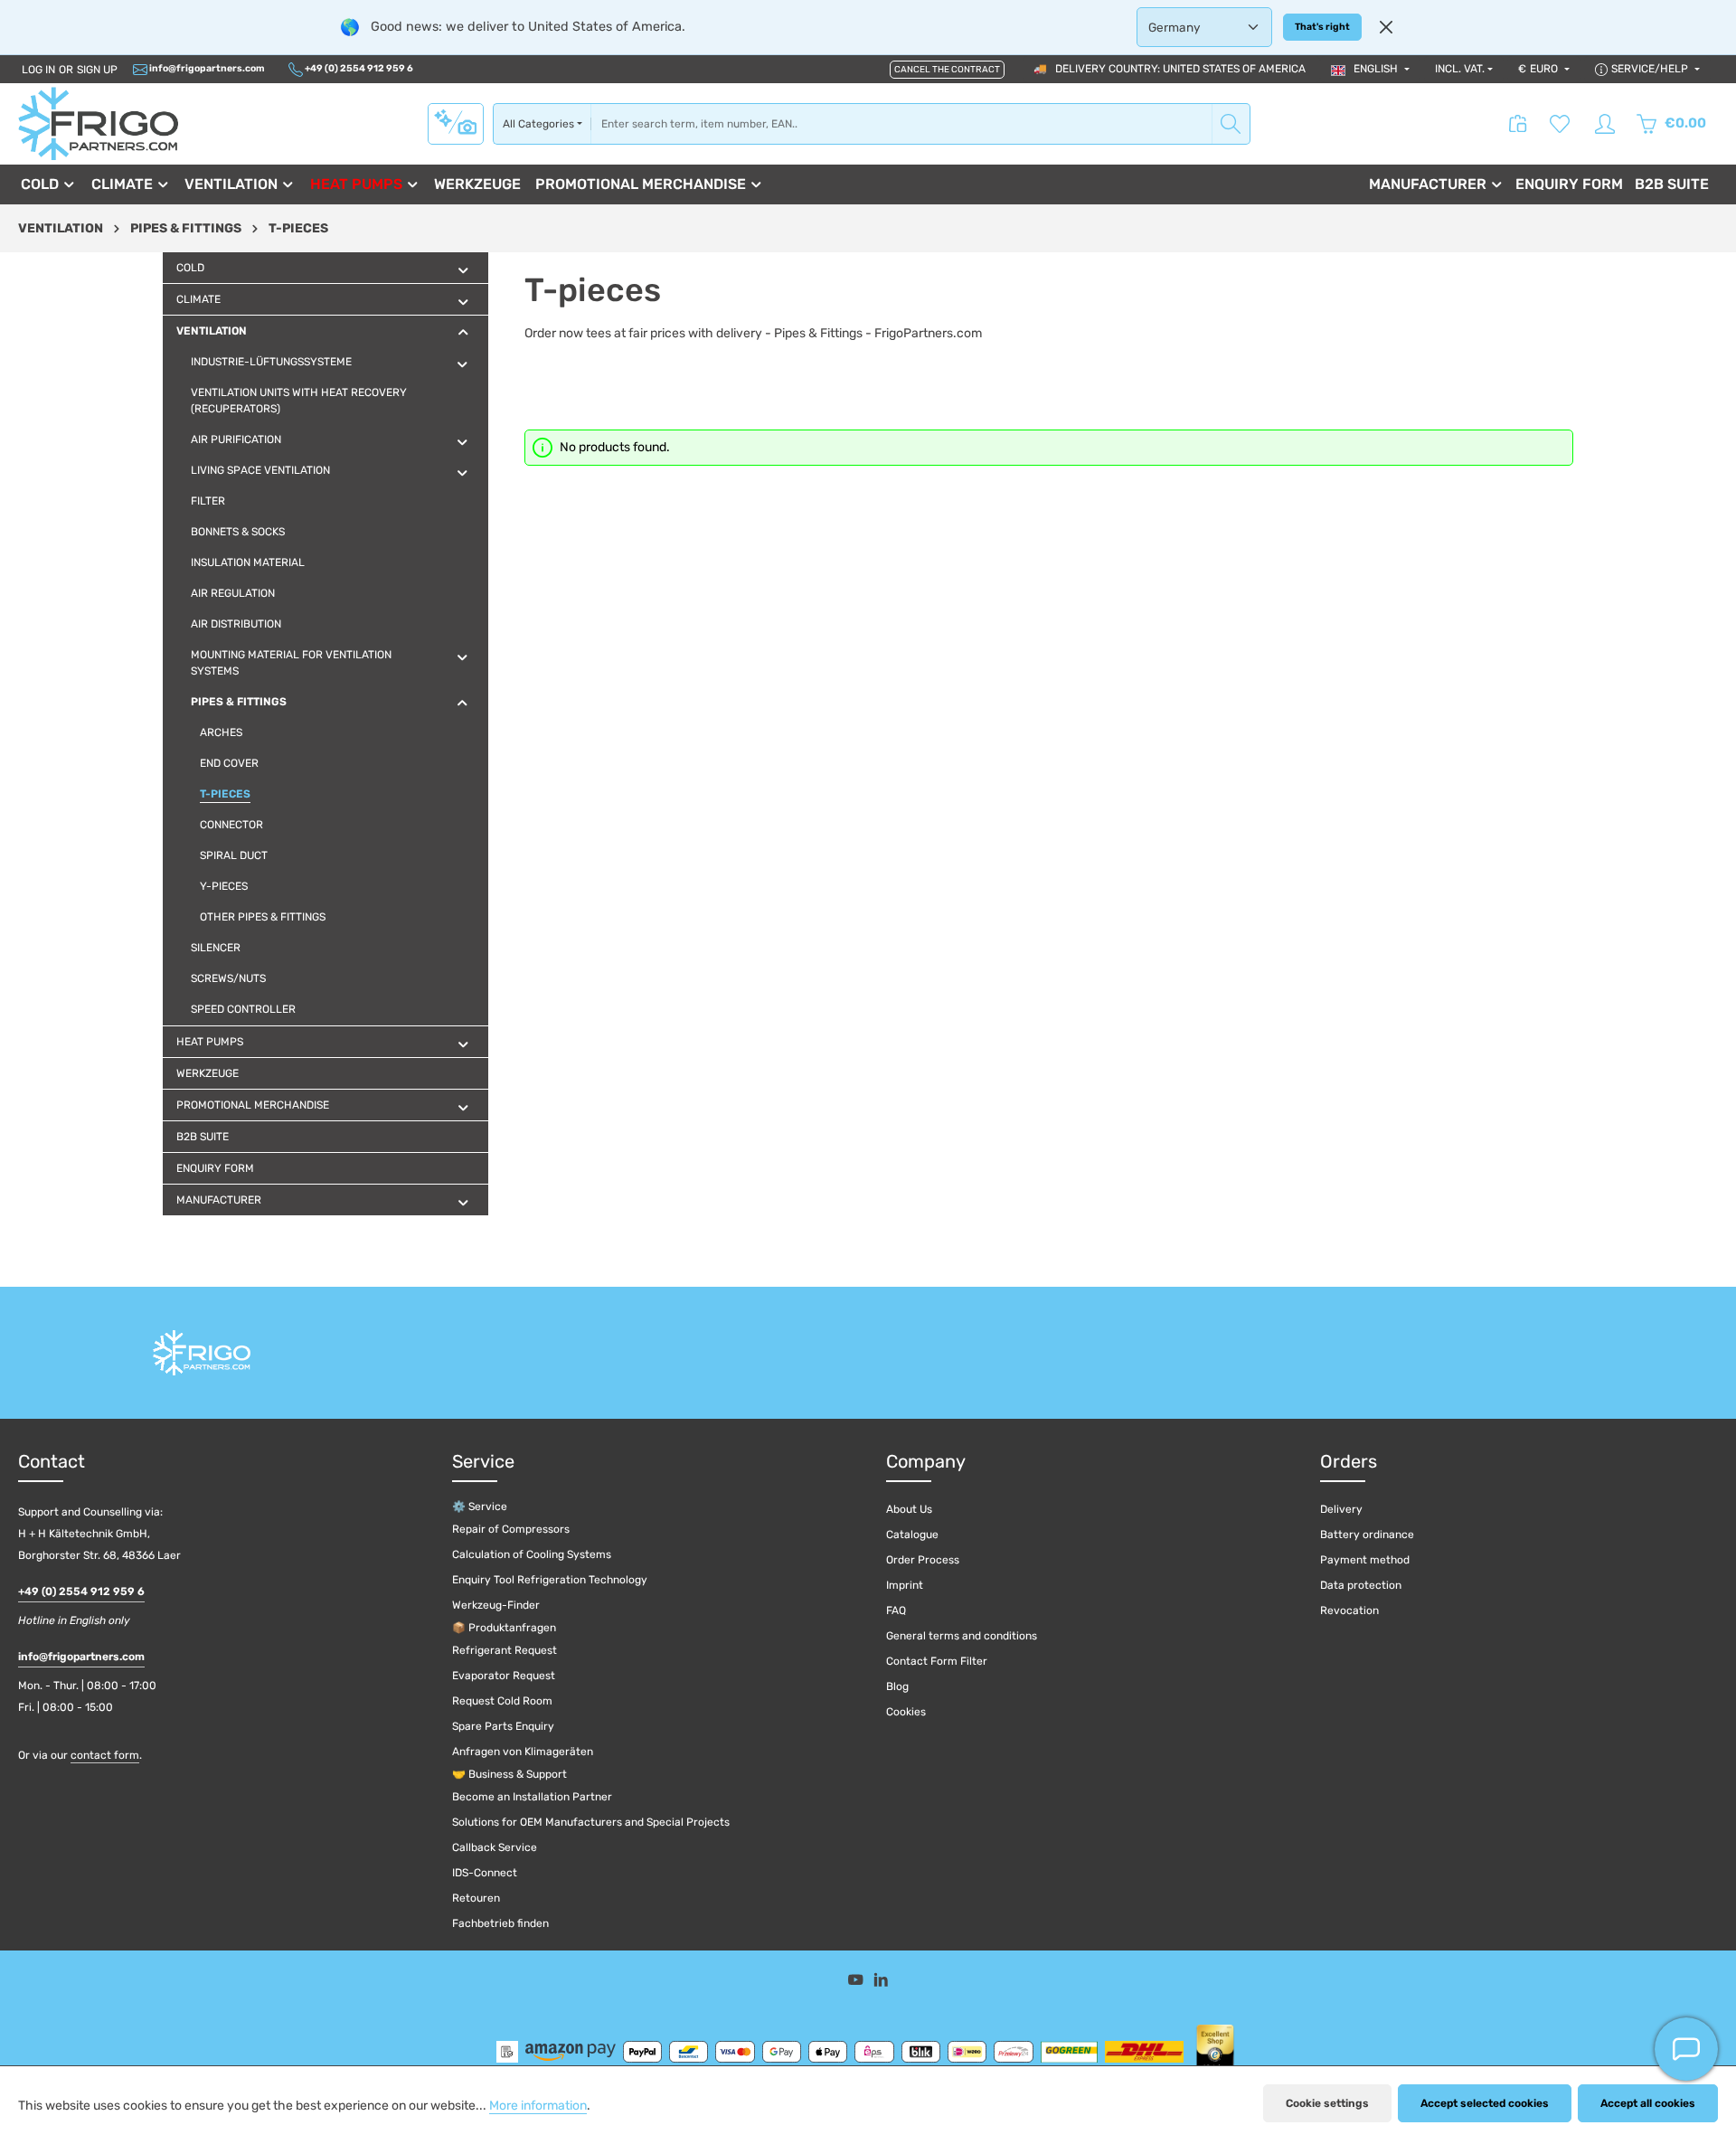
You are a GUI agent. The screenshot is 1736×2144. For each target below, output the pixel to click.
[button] (463, 270)
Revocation (1349, 1610)
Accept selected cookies (1485, 2103)
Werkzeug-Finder (496, 1605)
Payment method (1365, 1560)
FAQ (896, 1610)
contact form (105, 1755)
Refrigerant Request (505, 1650)
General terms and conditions (962, 1636)
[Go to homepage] (98, 123)
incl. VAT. (1460, 69)
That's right (1322, 27)
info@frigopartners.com (206, 68)
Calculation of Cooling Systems (532, 1554)
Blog (897, 1686)
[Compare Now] (1518, 124)
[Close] (1386, 27)
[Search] (1231, 124)
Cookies (906, 1712)
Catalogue (912, 1535)
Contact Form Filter (937, 1661)
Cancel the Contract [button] (947, 70)
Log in (38, 70)
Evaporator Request (504, 1676)
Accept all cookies (1648, 2103)
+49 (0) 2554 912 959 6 (358, 68)
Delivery (1341, 1509)
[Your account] (1605, 124)
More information (538, 2106)
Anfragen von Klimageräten (523, 1752)
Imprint (905, 1585)
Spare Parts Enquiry (503, 1726)
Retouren (476, 1898)
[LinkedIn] (881, 1983)
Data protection (1361, 1585)
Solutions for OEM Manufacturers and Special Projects (591, 1822)
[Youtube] (857, 1983)
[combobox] (901, 124)
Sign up (97, 70)
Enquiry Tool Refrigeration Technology (550, 1580)
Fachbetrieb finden (500, 1923)
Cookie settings (1327, 2103)
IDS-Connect (485, 1873)
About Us (909, 1509)
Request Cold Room (502, 1701)
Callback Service (495, 1847)
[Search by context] (456, 123)
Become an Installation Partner (532, 1797)
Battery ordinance (1367, 1535)
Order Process (923, 1560)
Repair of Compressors (511, 1529)
